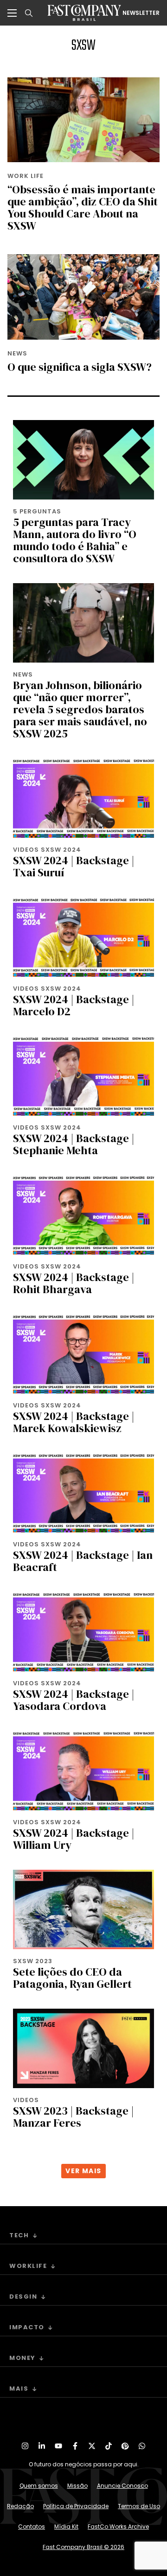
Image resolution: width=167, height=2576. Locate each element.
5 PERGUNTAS (37, 511)
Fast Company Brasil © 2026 (83, 2547)
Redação (20, 2506)
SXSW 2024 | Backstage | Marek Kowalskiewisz (74, 1422)
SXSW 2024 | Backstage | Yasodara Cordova (74, 1700)
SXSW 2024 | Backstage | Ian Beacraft (83, 1561)
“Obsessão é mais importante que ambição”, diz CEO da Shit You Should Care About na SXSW (83, 207)
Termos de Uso (139, 2506)
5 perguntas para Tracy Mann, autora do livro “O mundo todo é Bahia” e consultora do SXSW (75, 540)
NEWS (17, 353)
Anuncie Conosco (122, 2486)
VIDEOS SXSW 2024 (47, 850)
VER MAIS (83, 2171)
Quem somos (39, 2486)
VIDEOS (26, 2100)
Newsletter (141, 13)
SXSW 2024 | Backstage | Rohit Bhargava (74, 1283)
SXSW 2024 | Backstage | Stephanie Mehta (74, 1144)
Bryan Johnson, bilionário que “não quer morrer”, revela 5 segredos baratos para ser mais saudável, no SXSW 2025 (80, 709)
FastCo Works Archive (118, 2527)
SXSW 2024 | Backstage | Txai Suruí (74, 866)
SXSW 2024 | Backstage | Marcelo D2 (74, 1005)
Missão (77, 2486)
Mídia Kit (66, 2527)
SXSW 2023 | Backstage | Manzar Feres (74, 2117)
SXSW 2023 (33, 1961)
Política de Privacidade (76, 2506)
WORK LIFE (26, 176)
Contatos (32, 2527)
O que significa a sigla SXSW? (80, 367)
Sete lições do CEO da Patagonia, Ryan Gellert (72, 1978)
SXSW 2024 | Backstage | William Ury (74, 1839)
